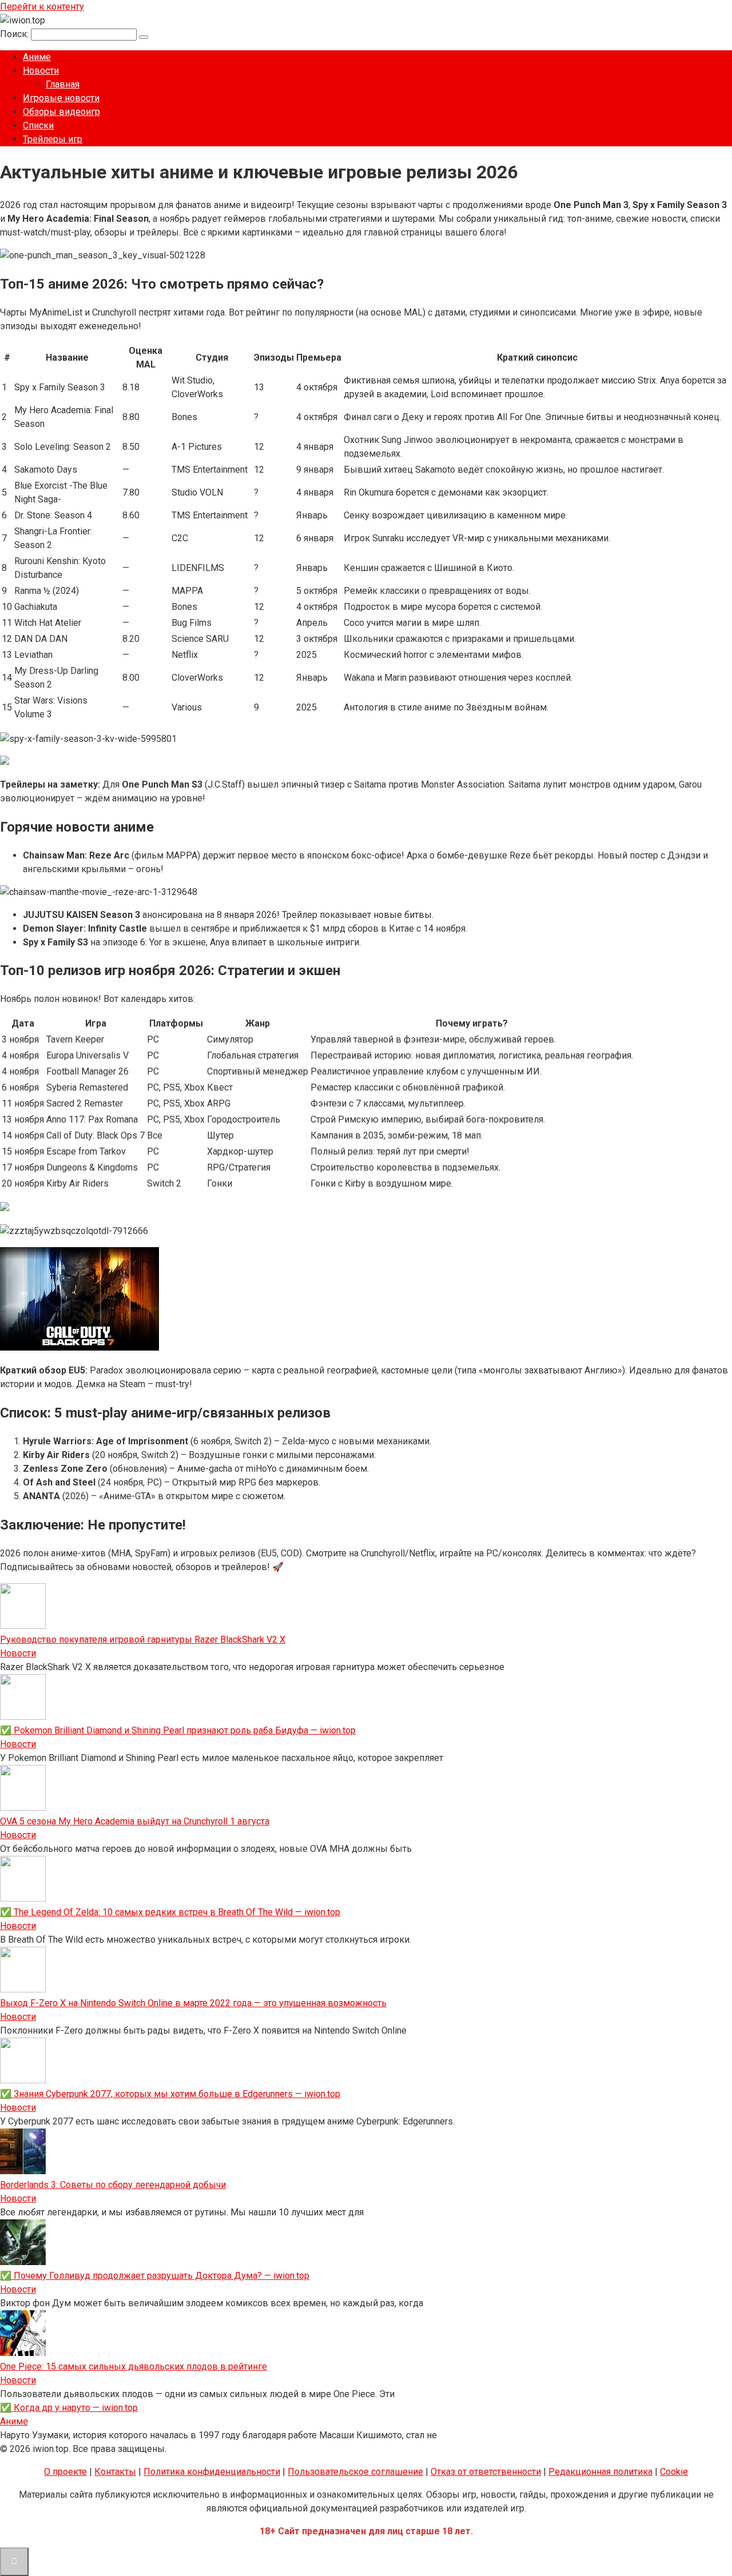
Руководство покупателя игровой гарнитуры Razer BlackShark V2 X (143, 1640)
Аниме (37, 57)
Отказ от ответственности (486, 2472)
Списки (38, 125)
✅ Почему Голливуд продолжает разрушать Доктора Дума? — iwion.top (155, 2276)
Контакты (115, 2472)
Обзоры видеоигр (61, 112)
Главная (63, 84)
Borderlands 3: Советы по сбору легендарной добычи (113, 2185)
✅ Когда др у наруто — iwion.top (69, 2408)
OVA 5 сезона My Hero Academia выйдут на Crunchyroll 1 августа (135, 1821)
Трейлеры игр (53, 139)
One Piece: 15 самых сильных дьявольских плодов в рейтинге (134, 2367)
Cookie (674, 2472)
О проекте (65, 2472)
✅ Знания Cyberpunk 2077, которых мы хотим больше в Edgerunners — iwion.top (170, 2094)
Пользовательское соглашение (355, 2472)
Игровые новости (61, 98)
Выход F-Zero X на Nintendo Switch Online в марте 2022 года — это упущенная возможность (193, 2003)
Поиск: (15, 34)
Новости (41, 71)
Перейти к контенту (42, 7)
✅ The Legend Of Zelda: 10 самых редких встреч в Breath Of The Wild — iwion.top (170, 1912)
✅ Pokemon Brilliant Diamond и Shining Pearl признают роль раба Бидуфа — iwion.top (178, 1730)
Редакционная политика (600, 2472)
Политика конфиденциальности (212, 2472)
